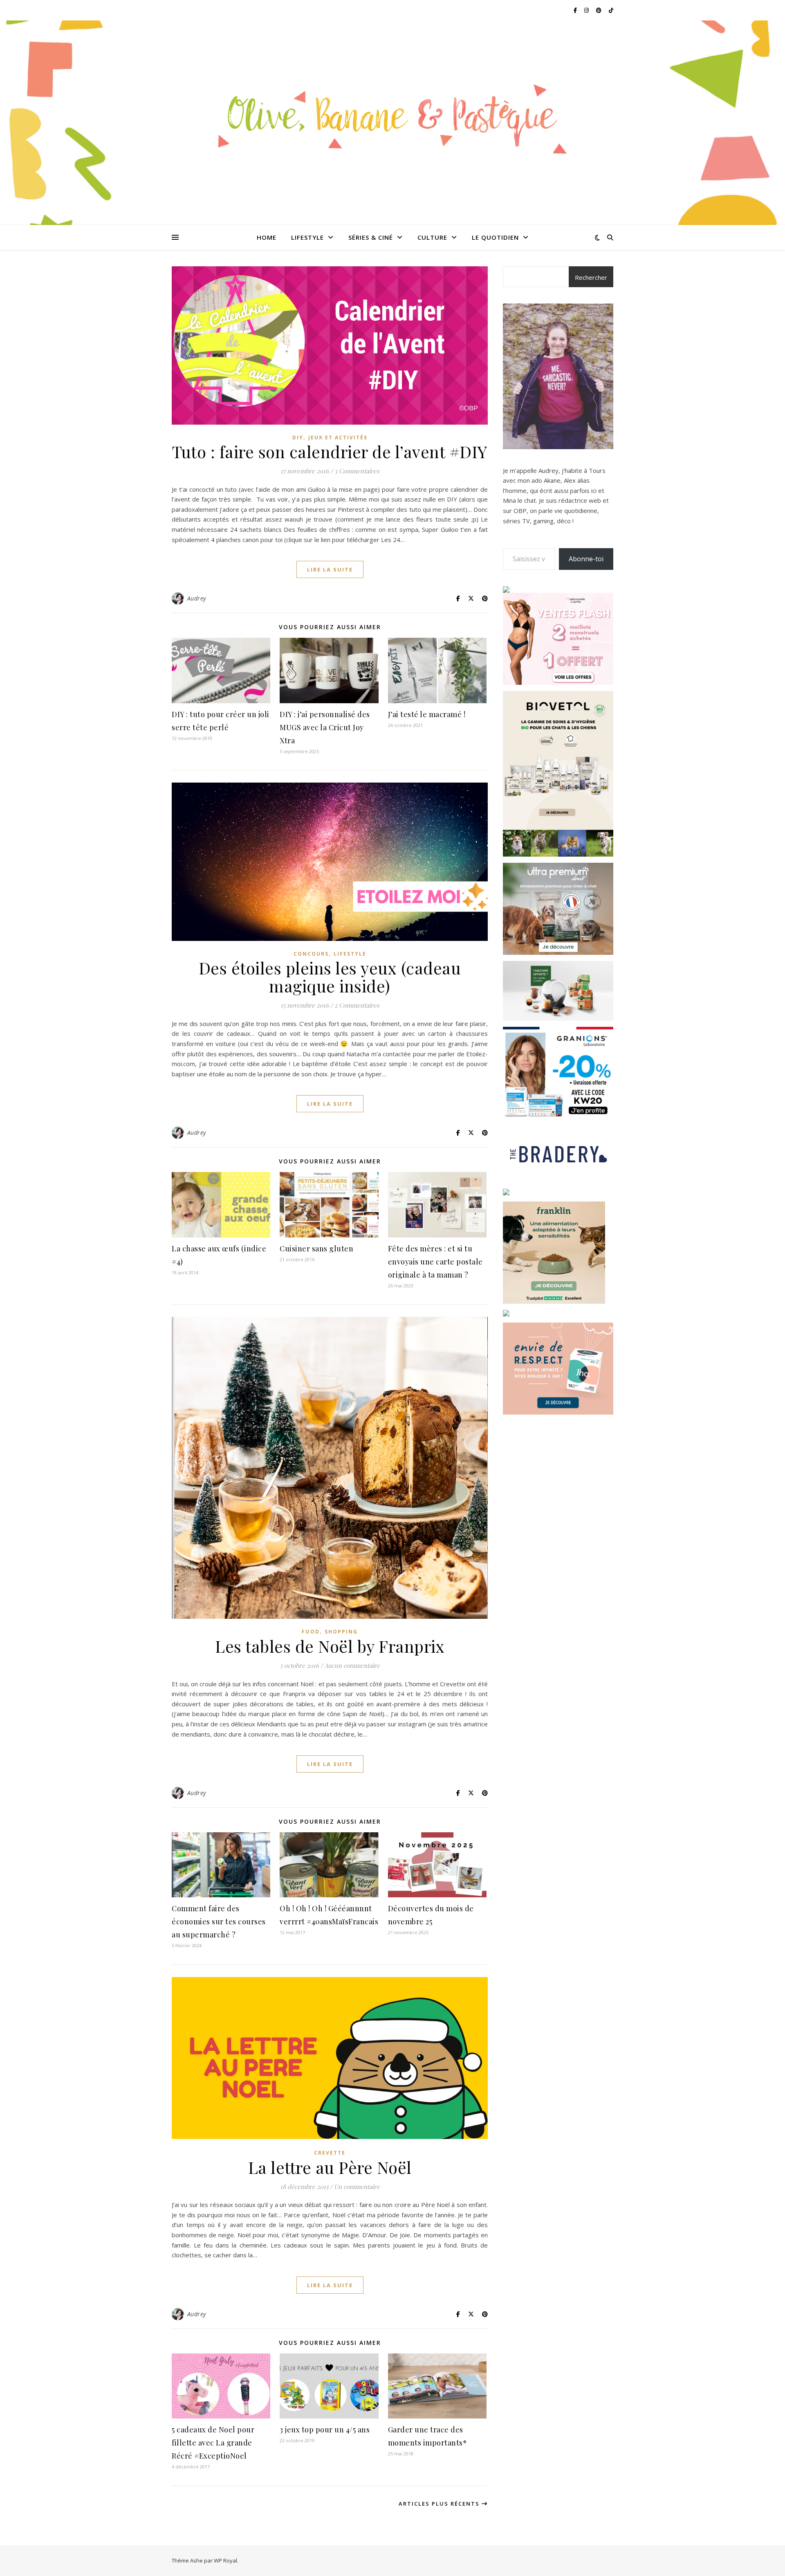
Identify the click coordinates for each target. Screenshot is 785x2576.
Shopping (341, 1632)
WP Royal (225, 2560)
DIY (298, 438)
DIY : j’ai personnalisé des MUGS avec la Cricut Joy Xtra (325, 727)
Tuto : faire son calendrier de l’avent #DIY (330, 451)
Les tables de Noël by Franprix (330, 1646)
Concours (311, 954)
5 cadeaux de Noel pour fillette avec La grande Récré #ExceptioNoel (213, 2443)
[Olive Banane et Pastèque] (392, 118)
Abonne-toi (586, 559)
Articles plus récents (440, 2504)
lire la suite (330, 569)
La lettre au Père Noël (330, 2167)
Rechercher (591, 277)
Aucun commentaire (352, 1665)
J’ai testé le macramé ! (427, 714)
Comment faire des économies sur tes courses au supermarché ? (219, 1921)
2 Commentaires (357, 1005)
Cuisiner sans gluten (316, 1249)
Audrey (197, 598)
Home (267, 237)
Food (311, 1632)
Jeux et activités (338, 438)
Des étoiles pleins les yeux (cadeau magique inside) (330, 977)
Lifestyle (307, 237)
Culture (432, 237)
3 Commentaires (357, 471)
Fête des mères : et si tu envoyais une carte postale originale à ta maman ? (435, 1262)
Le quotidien (495, 237)
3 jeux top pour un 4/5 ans (325, 2430)
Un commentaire (357, 2187)
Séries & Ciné (371, 237)
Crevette (330, 2153)
